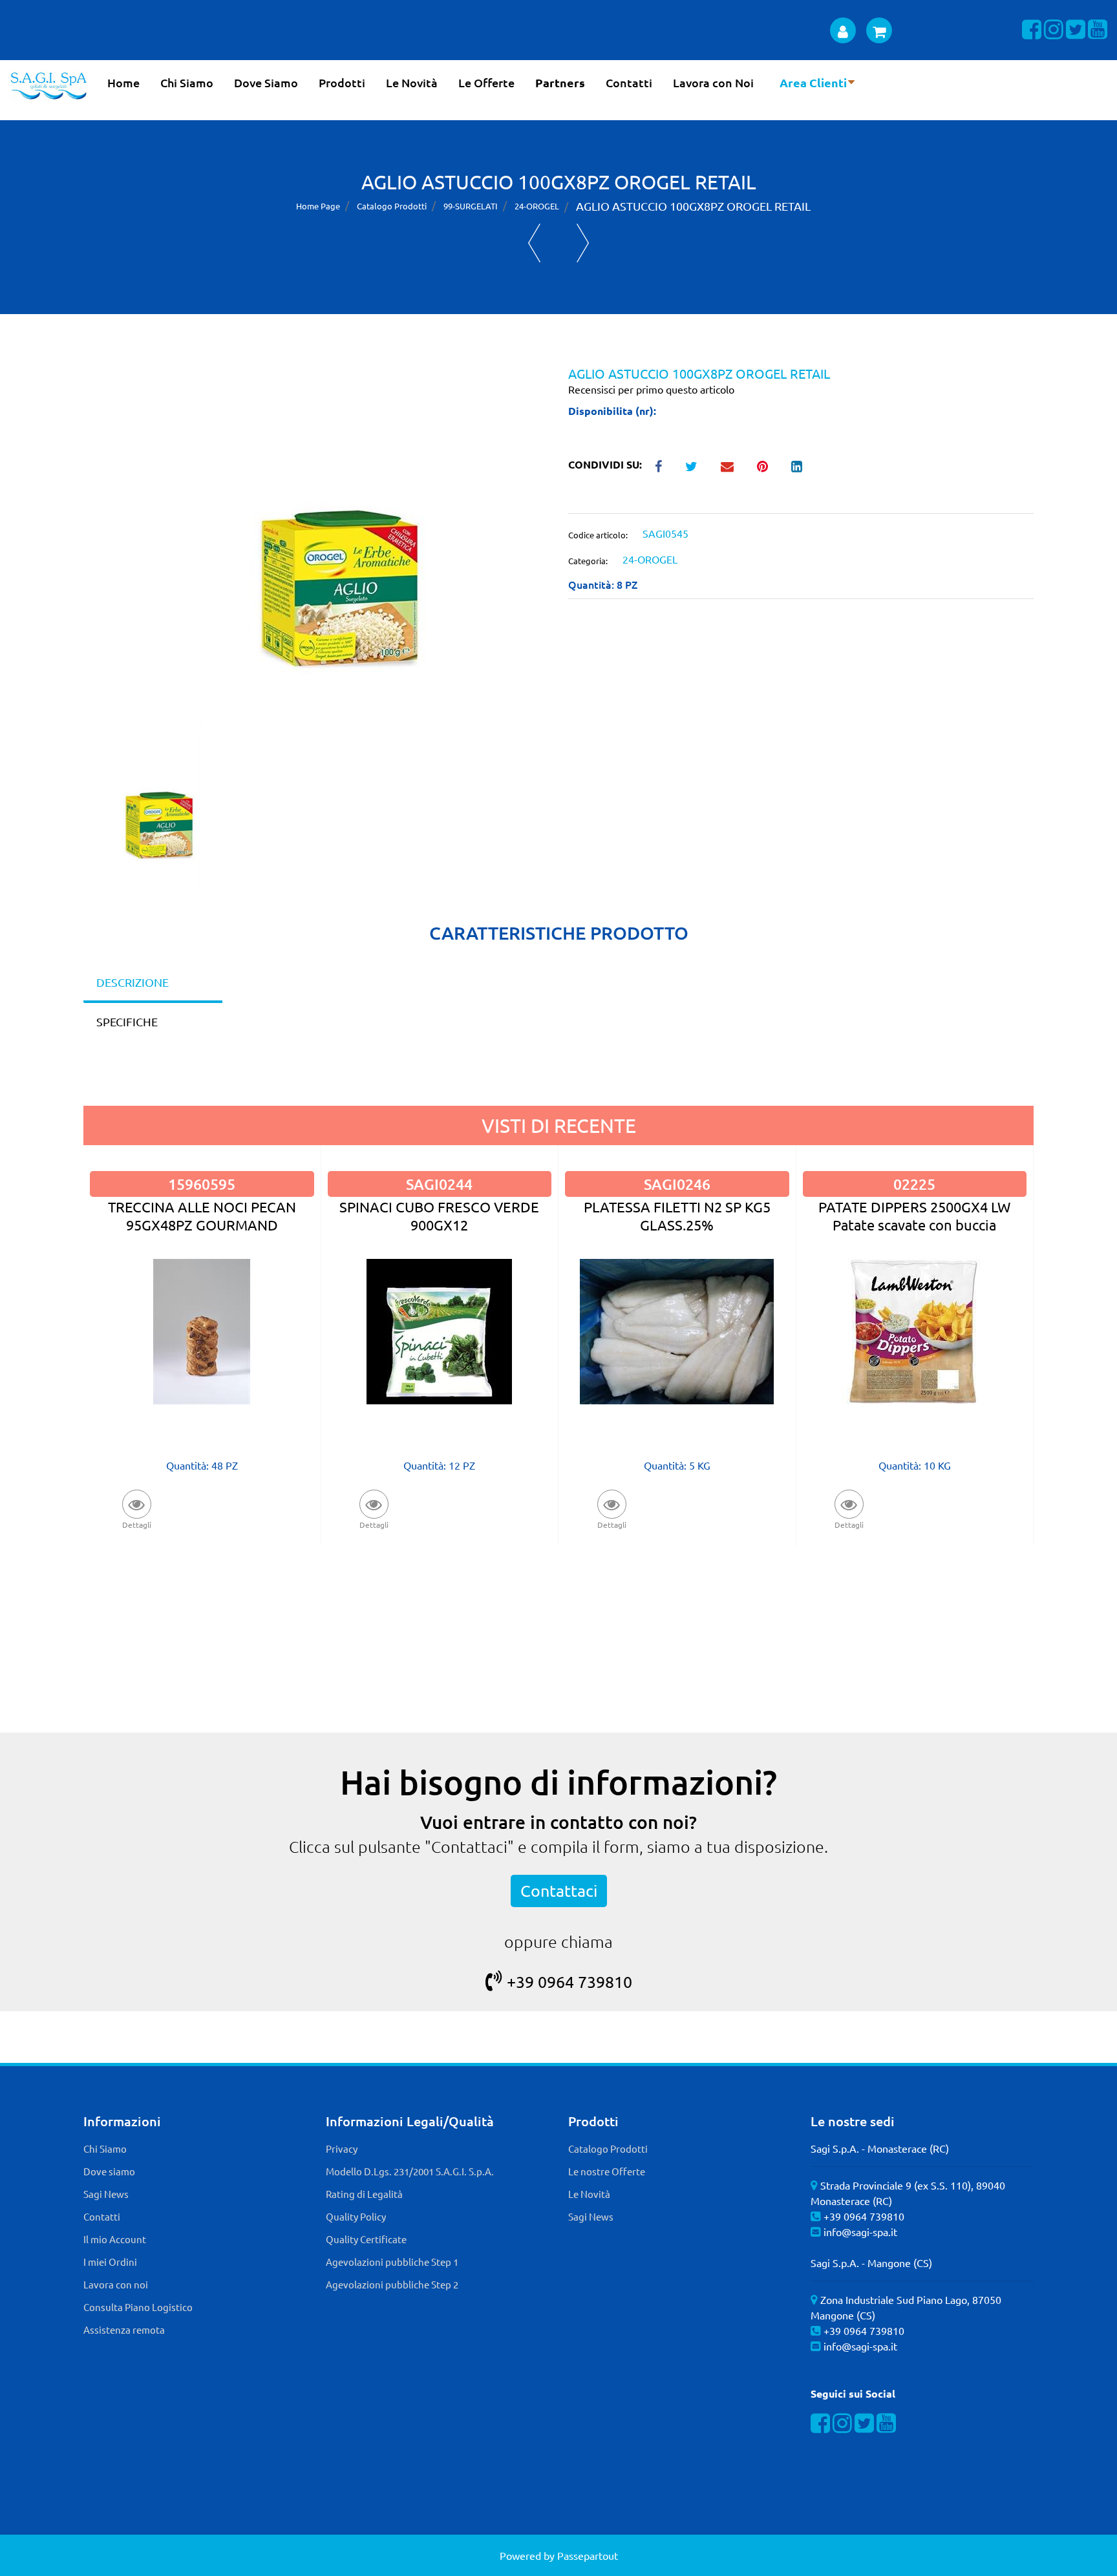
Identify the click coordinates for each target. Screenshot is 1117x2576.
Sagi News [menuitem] (106, 2194)
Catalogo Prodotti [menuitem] (608, 2148)
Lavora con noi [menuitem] (116, 2284)
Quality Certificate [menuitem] (366, 2239)
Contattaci (559, 1891)
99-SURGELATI (471, 206)
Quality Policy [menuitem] (356, 2216)
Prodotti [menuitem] (342, 82)
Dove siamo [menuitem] (109, 2171)
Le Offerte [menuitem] (486, 82)
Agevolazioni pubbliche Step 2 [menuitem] (392, 2284)
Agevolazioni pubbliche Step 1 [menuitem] (392, 2262)
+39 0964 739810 (569, 1982)
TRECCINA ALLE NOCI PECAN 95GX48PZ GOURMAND (202, 1215)
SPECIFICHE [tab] (127, 1021)
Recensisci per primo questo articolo (651, 389)
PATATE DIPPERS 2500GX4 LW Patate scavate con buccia (914, 1215)
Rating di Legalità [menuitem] (364, 2194)
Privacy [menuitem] (342, 2148)
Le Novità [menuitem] (412, 82)
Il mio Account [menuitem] (115, 2239)
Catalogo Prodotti (392, 206)
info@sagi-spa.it (860, 2232)
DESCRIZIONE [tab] (133, 982)
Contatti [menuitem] (629, 82)
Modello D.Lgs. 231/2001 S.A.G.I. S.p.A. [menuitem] (410, 2171)
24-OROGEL (537, 206)
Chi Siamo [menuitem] (187, 82)
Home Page (318, 206)
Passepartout (588, 2555)
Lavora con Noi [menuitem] (713, 82)
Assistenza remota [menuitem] (124, 2329)
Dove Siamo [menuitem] (266, 82)
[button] (316, 548)
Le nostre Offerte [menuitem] (607, 2171)
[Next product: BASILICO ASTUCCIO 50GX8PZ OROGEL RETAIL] (583, 243)
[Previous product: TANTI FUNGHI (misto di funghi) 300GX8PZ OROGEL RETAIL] (534, 243)
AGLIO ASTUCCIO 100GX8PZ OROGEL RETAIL (693, 206)
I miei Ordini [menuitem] (110, 2262)
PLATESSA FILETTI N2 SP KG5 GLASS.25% (677, 1215)
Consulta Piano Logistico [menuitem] (138, 2307)
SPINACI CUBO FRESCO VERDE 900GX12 (439, 1215)
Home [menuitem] (123, 82)
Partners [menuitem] (560, 82)
